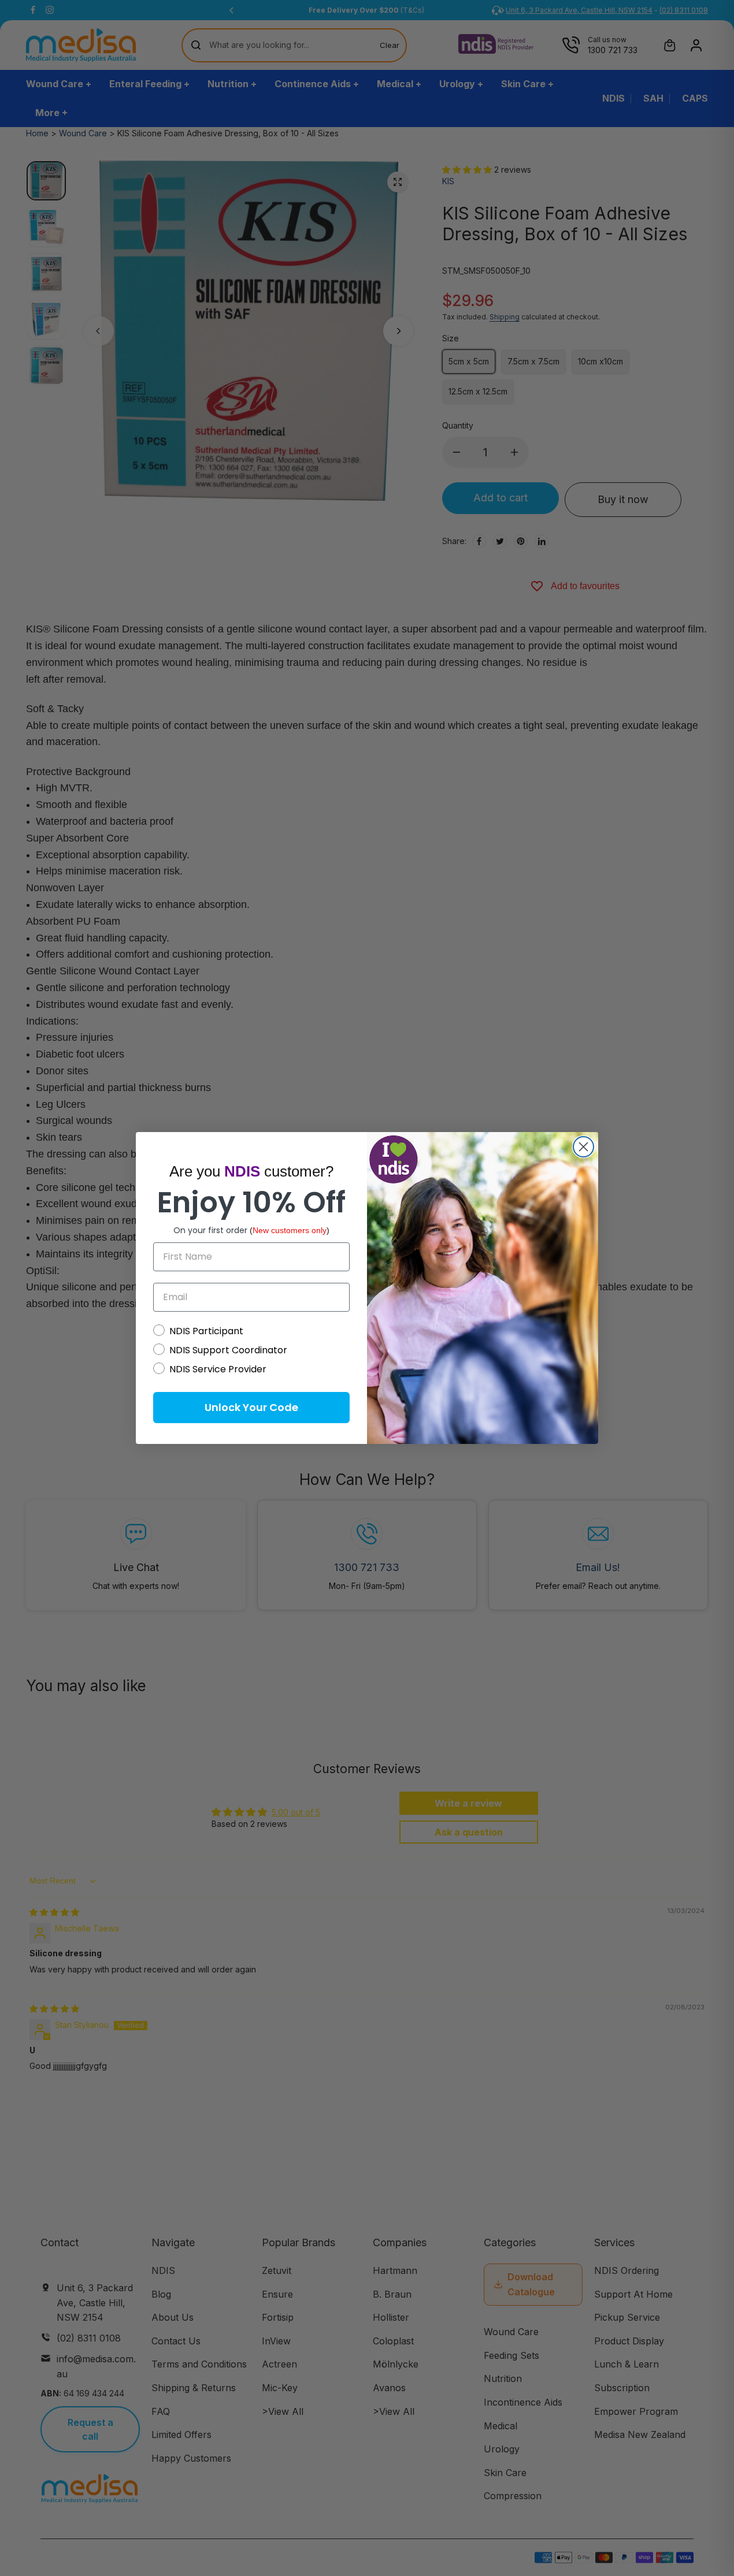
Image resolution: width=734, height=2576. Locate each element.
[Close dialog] (583, 1147)
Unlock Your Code (251, 1407)
